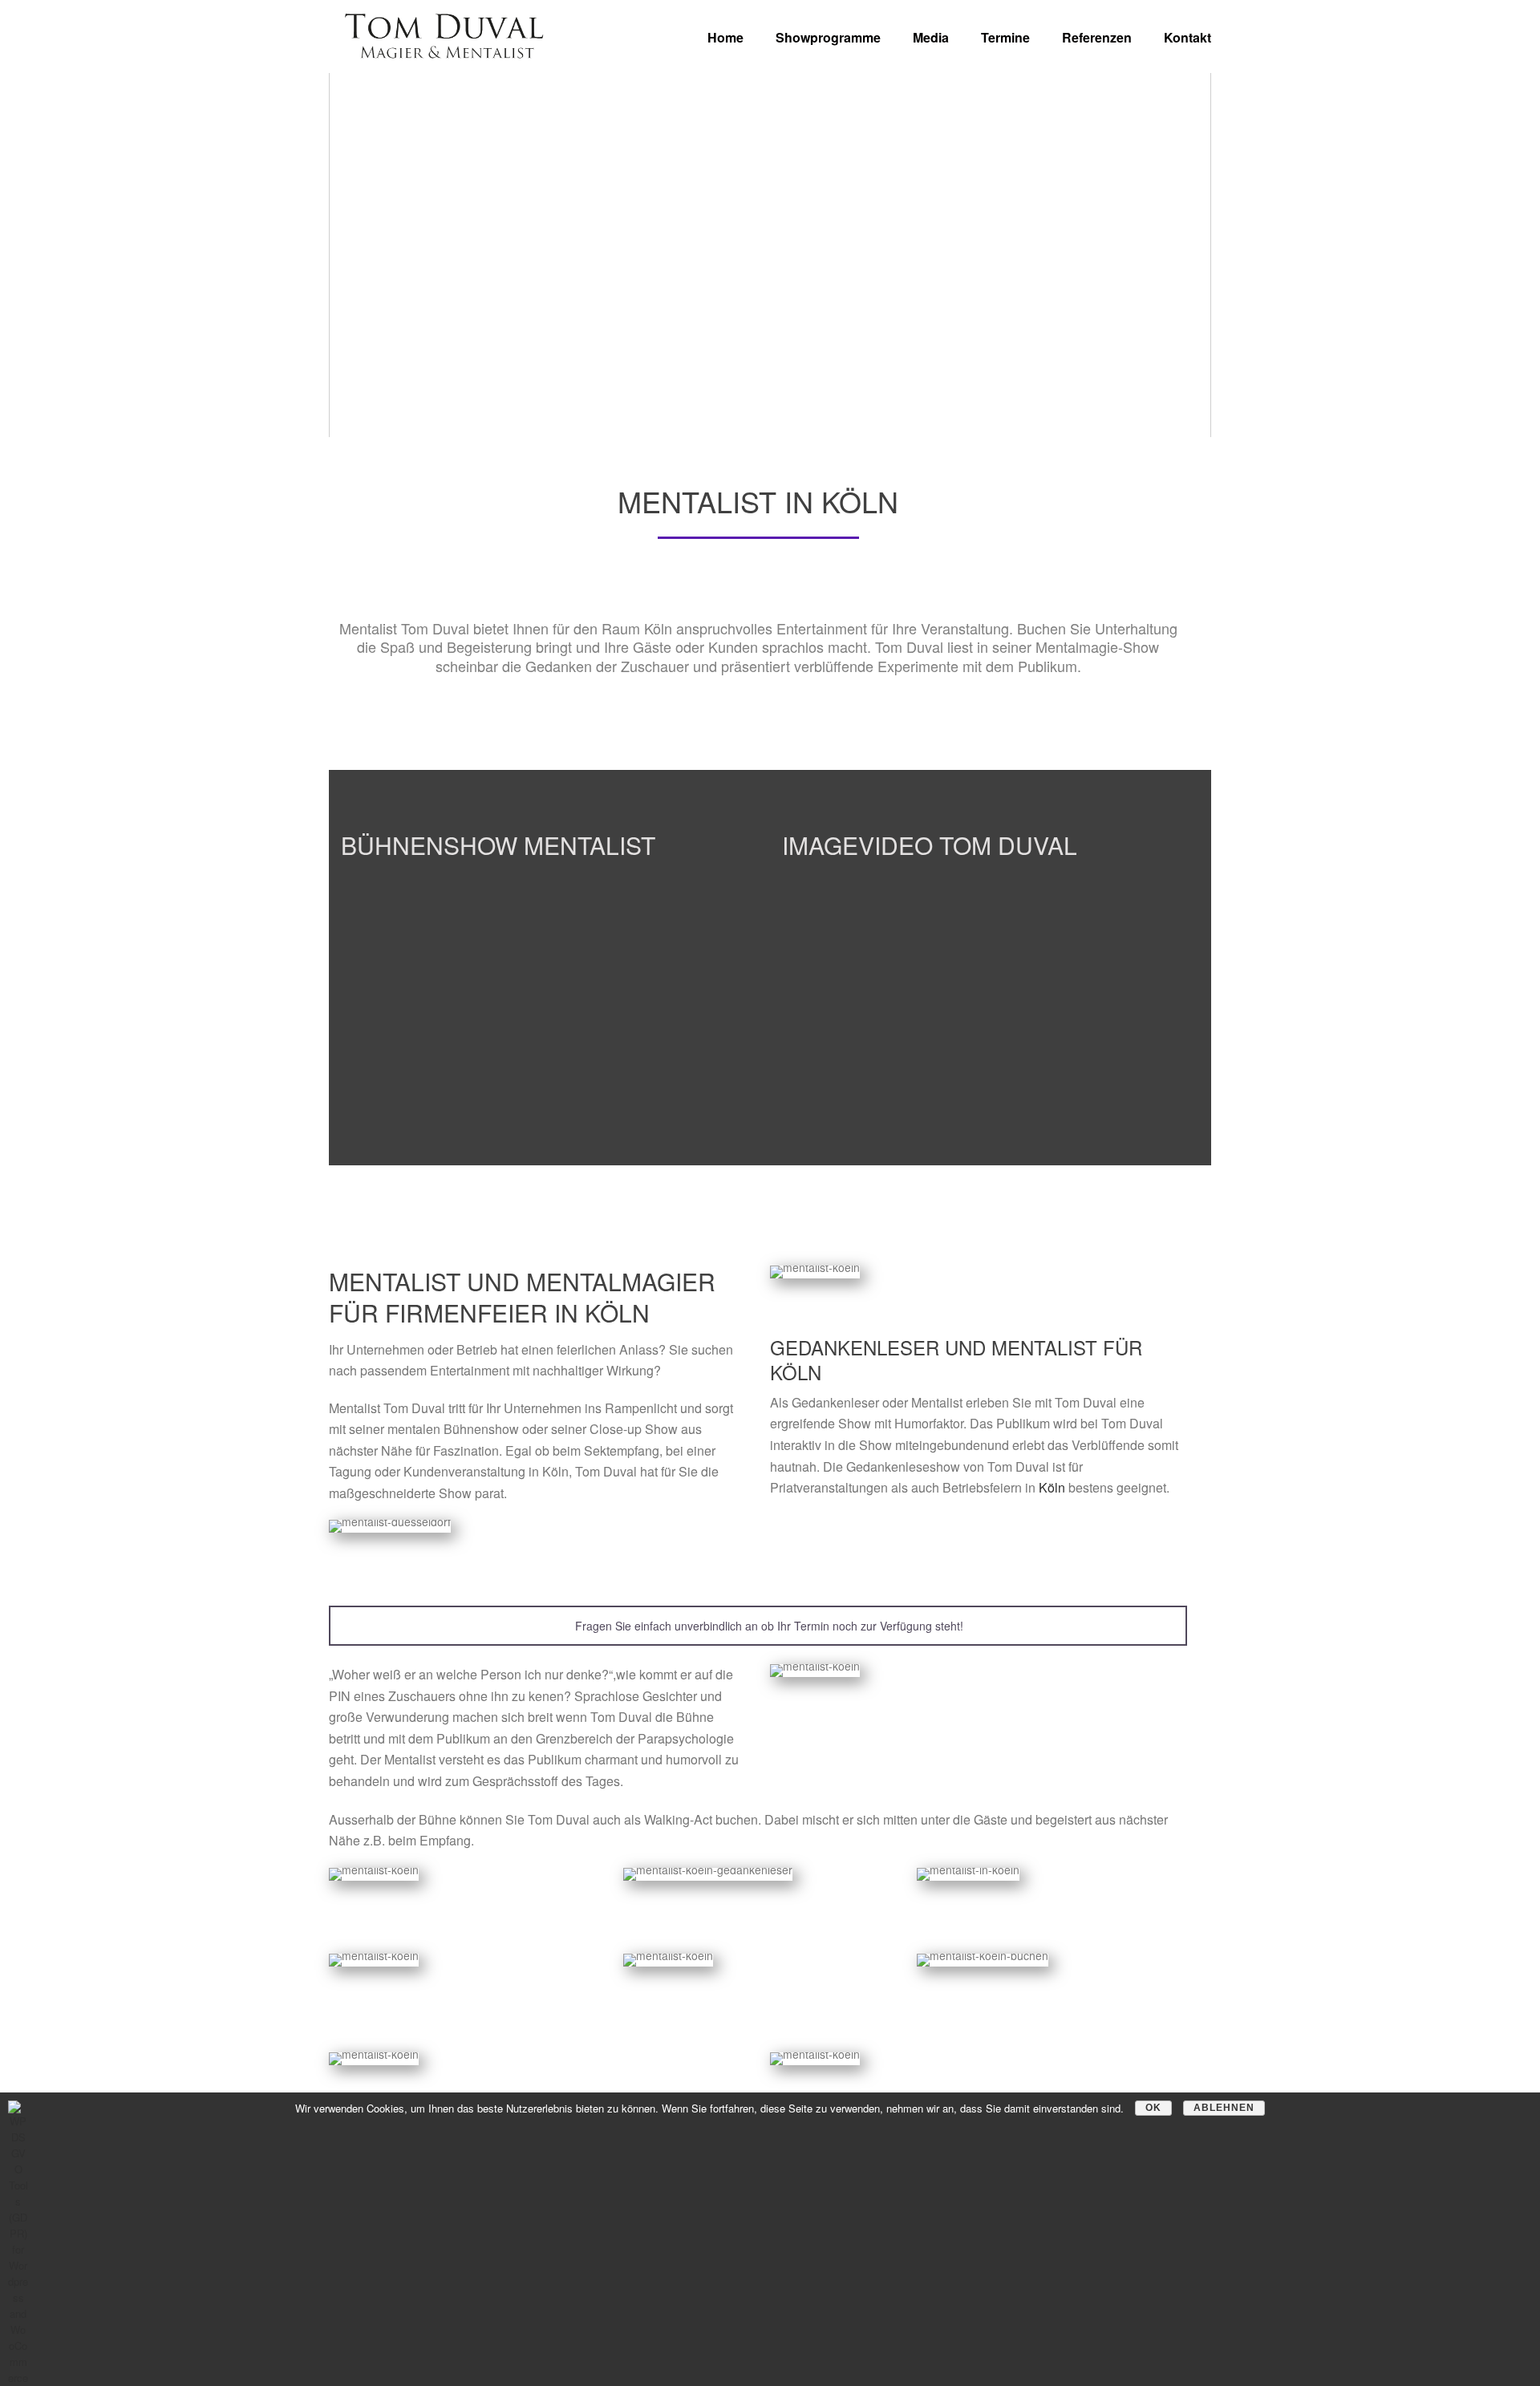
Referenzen (1097, 37)
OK (1153, 2108)
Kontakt (1187, 37)
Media (931, 37)
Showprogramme (828, 37)
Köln (1052, 1487)
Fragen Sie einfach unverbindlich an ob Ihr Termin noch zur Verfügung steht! (768, 1626)
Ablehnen (1224, 2108)
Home (725, 37)
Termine (1005, 37)
